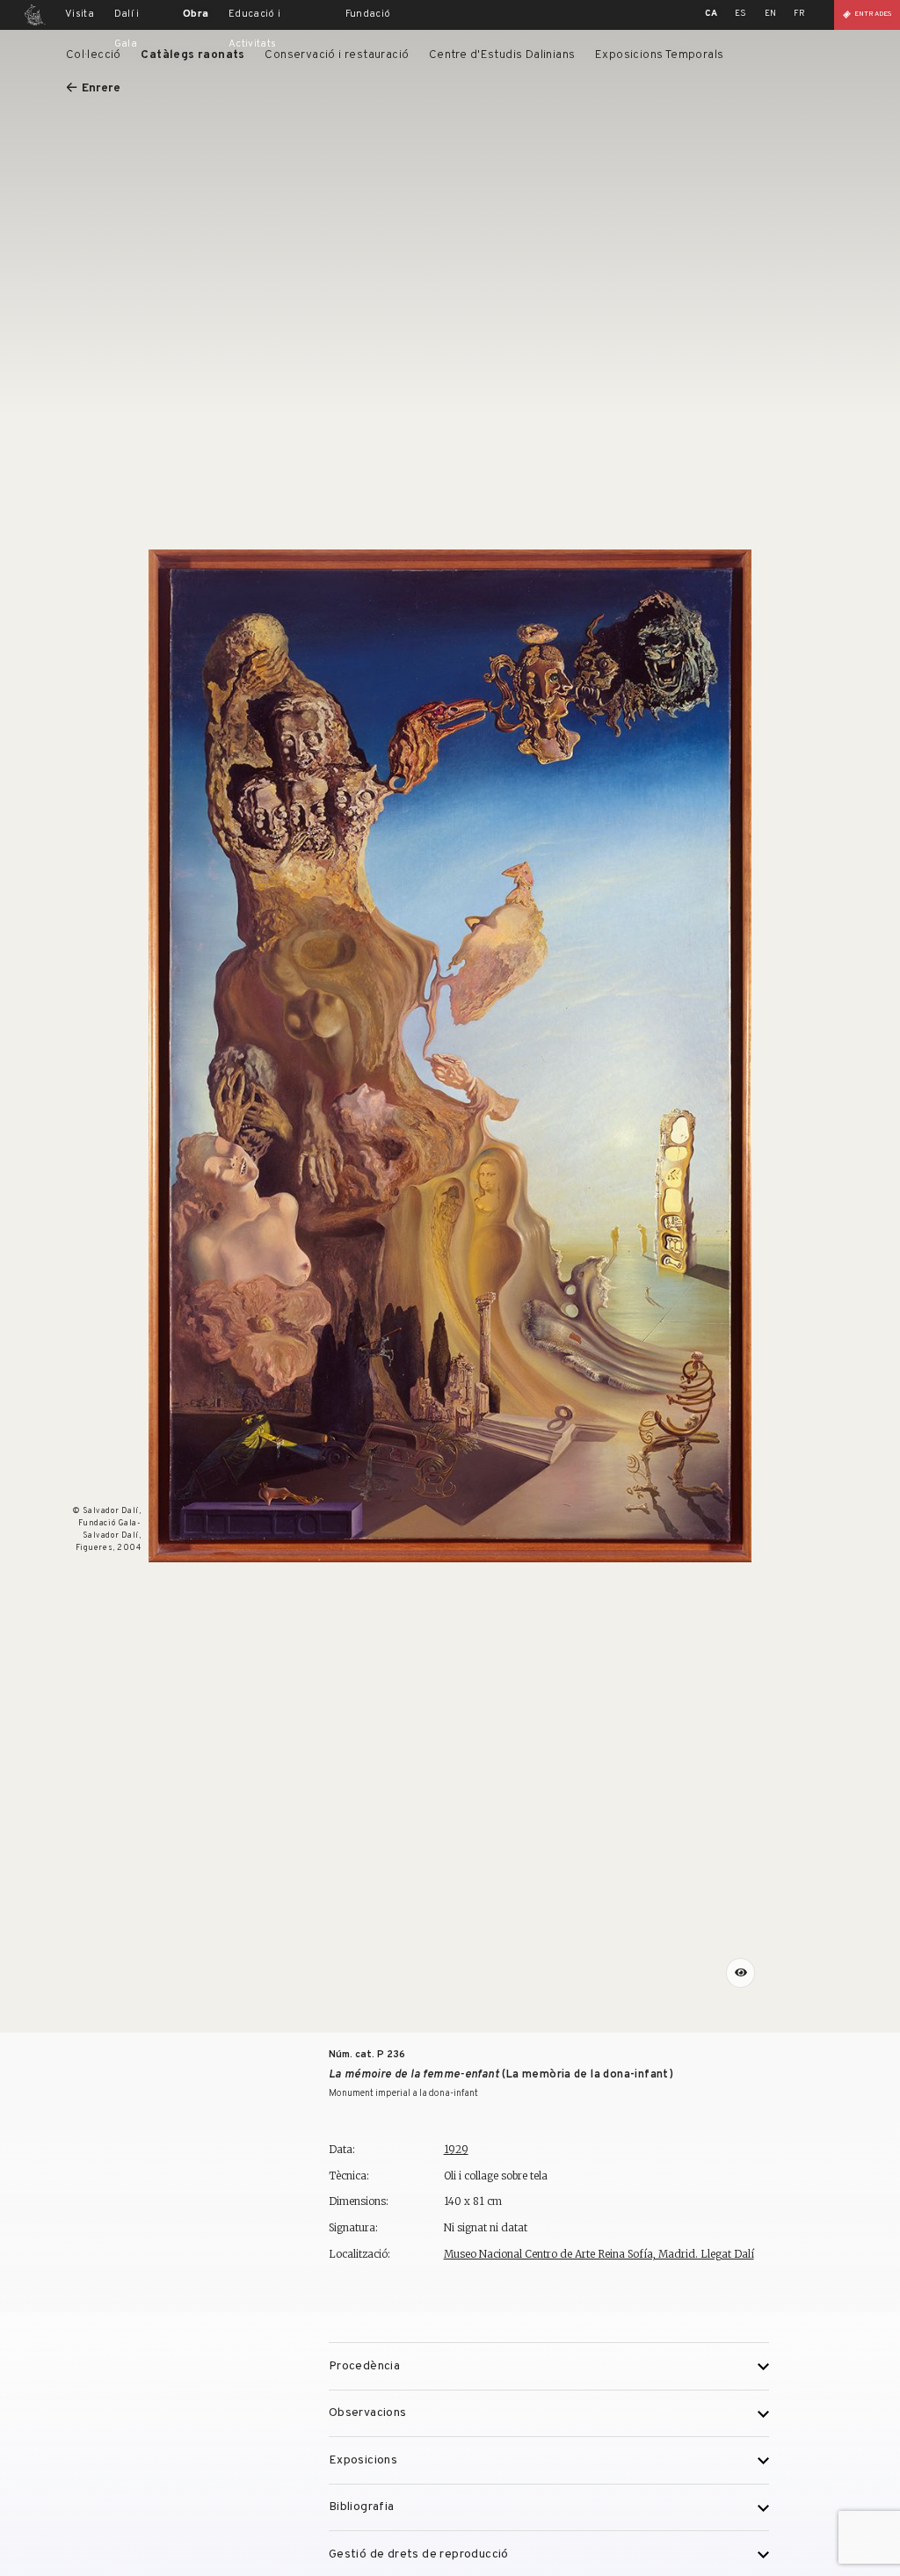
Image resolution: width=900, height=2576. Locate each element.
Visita (80, 14)
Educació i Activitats (255, 29)
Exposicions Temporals (660, 55)
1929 (456, 2149)
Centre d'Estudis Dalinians (502, 55)
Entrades (873, 14)
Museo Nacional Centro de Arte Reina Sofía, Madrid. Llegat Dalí (599, 2254)
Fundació (368, 14)
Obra (196, 14)
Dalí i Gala (127, 29)
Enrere (101, 88)
